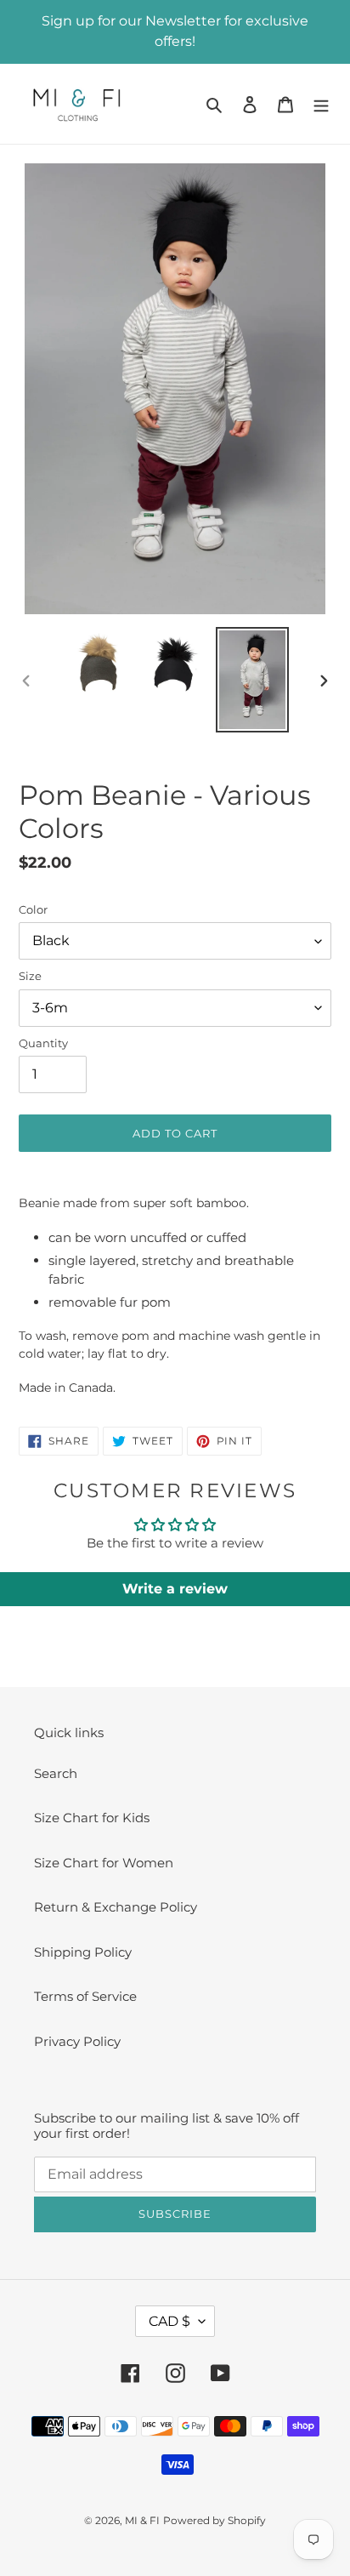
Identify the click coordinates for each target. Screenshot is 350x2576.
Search (56, 1773)
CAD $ (169, 2321)
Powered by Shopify (215, 2520)
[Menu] (321, 104)
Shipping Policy (83, 1952)
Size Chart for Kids (92, 1818)
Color (33, 909)
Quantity (43, 1043)
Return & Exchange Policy (116, 1907)
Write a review (175, 1589)
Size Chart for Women (104, 1863)
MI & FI (142, 2520)
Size (30, 976)
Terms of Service (85, 1996)
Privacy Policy (77, 2041)
